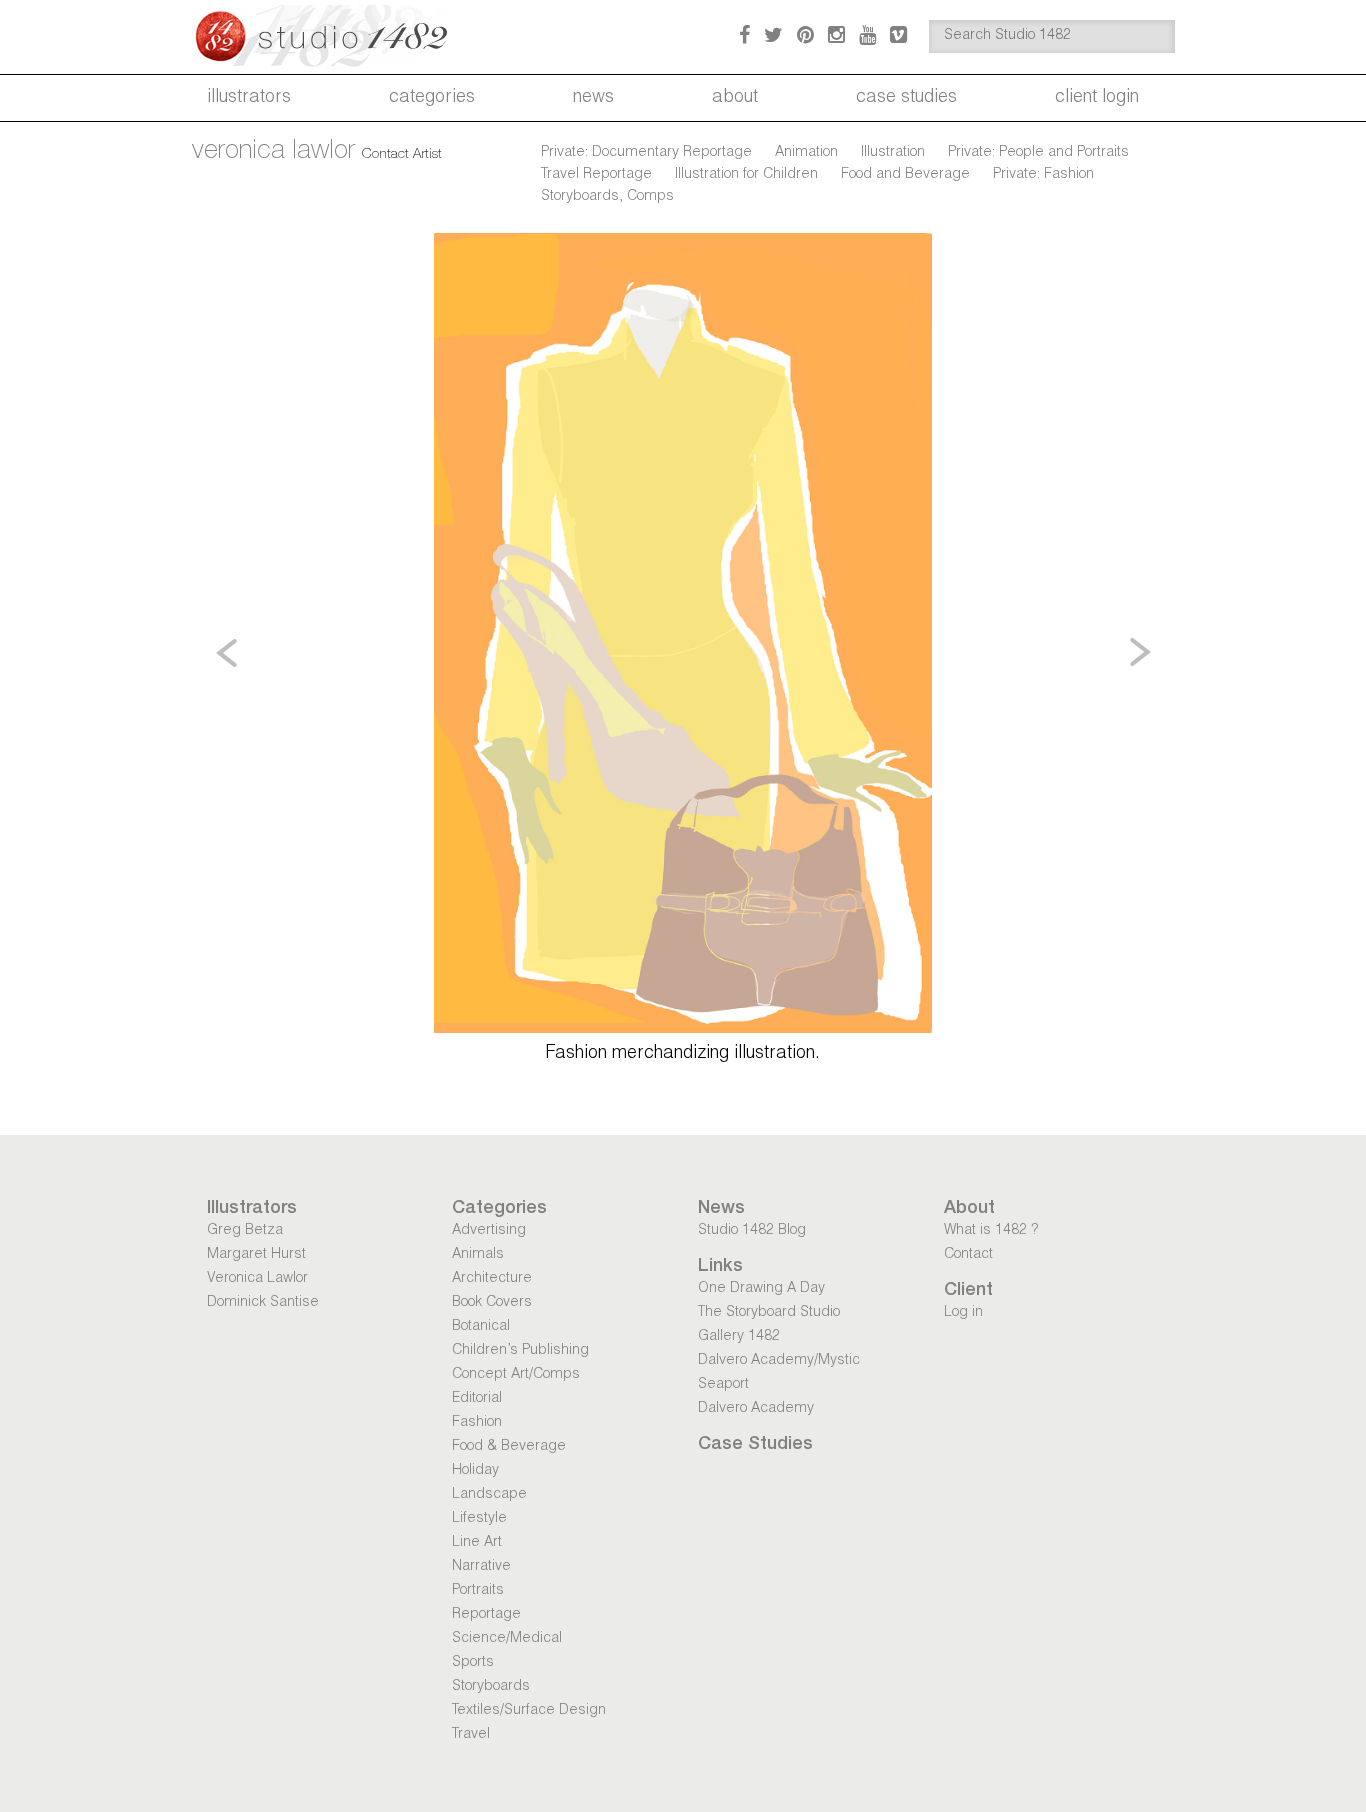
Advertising (489, 1231)
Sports (473, 1663)
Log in (963, 1313)
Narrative (481, 1567)
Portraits (478, 1591)
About (735, 98)
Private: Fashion (1043, 175)
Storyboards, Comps (607, 197)
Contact (968, 1255)
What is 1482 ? (991, 1231)
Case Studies (906, 98)
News (593, 98)
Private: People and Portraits (1038, 153)
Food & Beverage (509, 1447)
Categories (432, 98)
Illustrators (249, 98)
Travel (471, 1735)
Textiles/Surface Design (529, 1711)
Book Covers (492, 1303)
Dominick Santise (263, 1303)
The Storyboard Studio (769, 1313)
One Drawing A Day (761, 1289)
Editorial (477, 1399)
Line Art (477, 1543)
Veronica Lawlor (257, 1279)
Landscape (489, 1495)
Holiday (475, 1471)
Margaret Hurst (256, 1255)
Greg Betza (245, 1231)
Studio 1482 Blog (752, 1231)
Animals (478, 1255)
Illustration (893, 153)
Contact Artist (402, 155)
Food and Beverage (905, 175)
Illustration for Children (746, 175)
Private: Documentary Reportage (646, 153)
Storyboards (491, 1687)
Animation (806, 153)
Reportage (486, 1615)
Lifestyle (479, 1519)
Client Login (1097, 98)
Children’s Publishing (520, 1351)
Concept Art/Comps (516, 1375)
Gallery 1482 (739, 1337)
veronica (273, 152)
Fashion (477, 1423)
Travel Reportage (596, 175)
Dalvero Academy (756, 1409)
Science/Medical (507, 1639)
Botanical (481, 1327)
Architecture (492, 1279)
